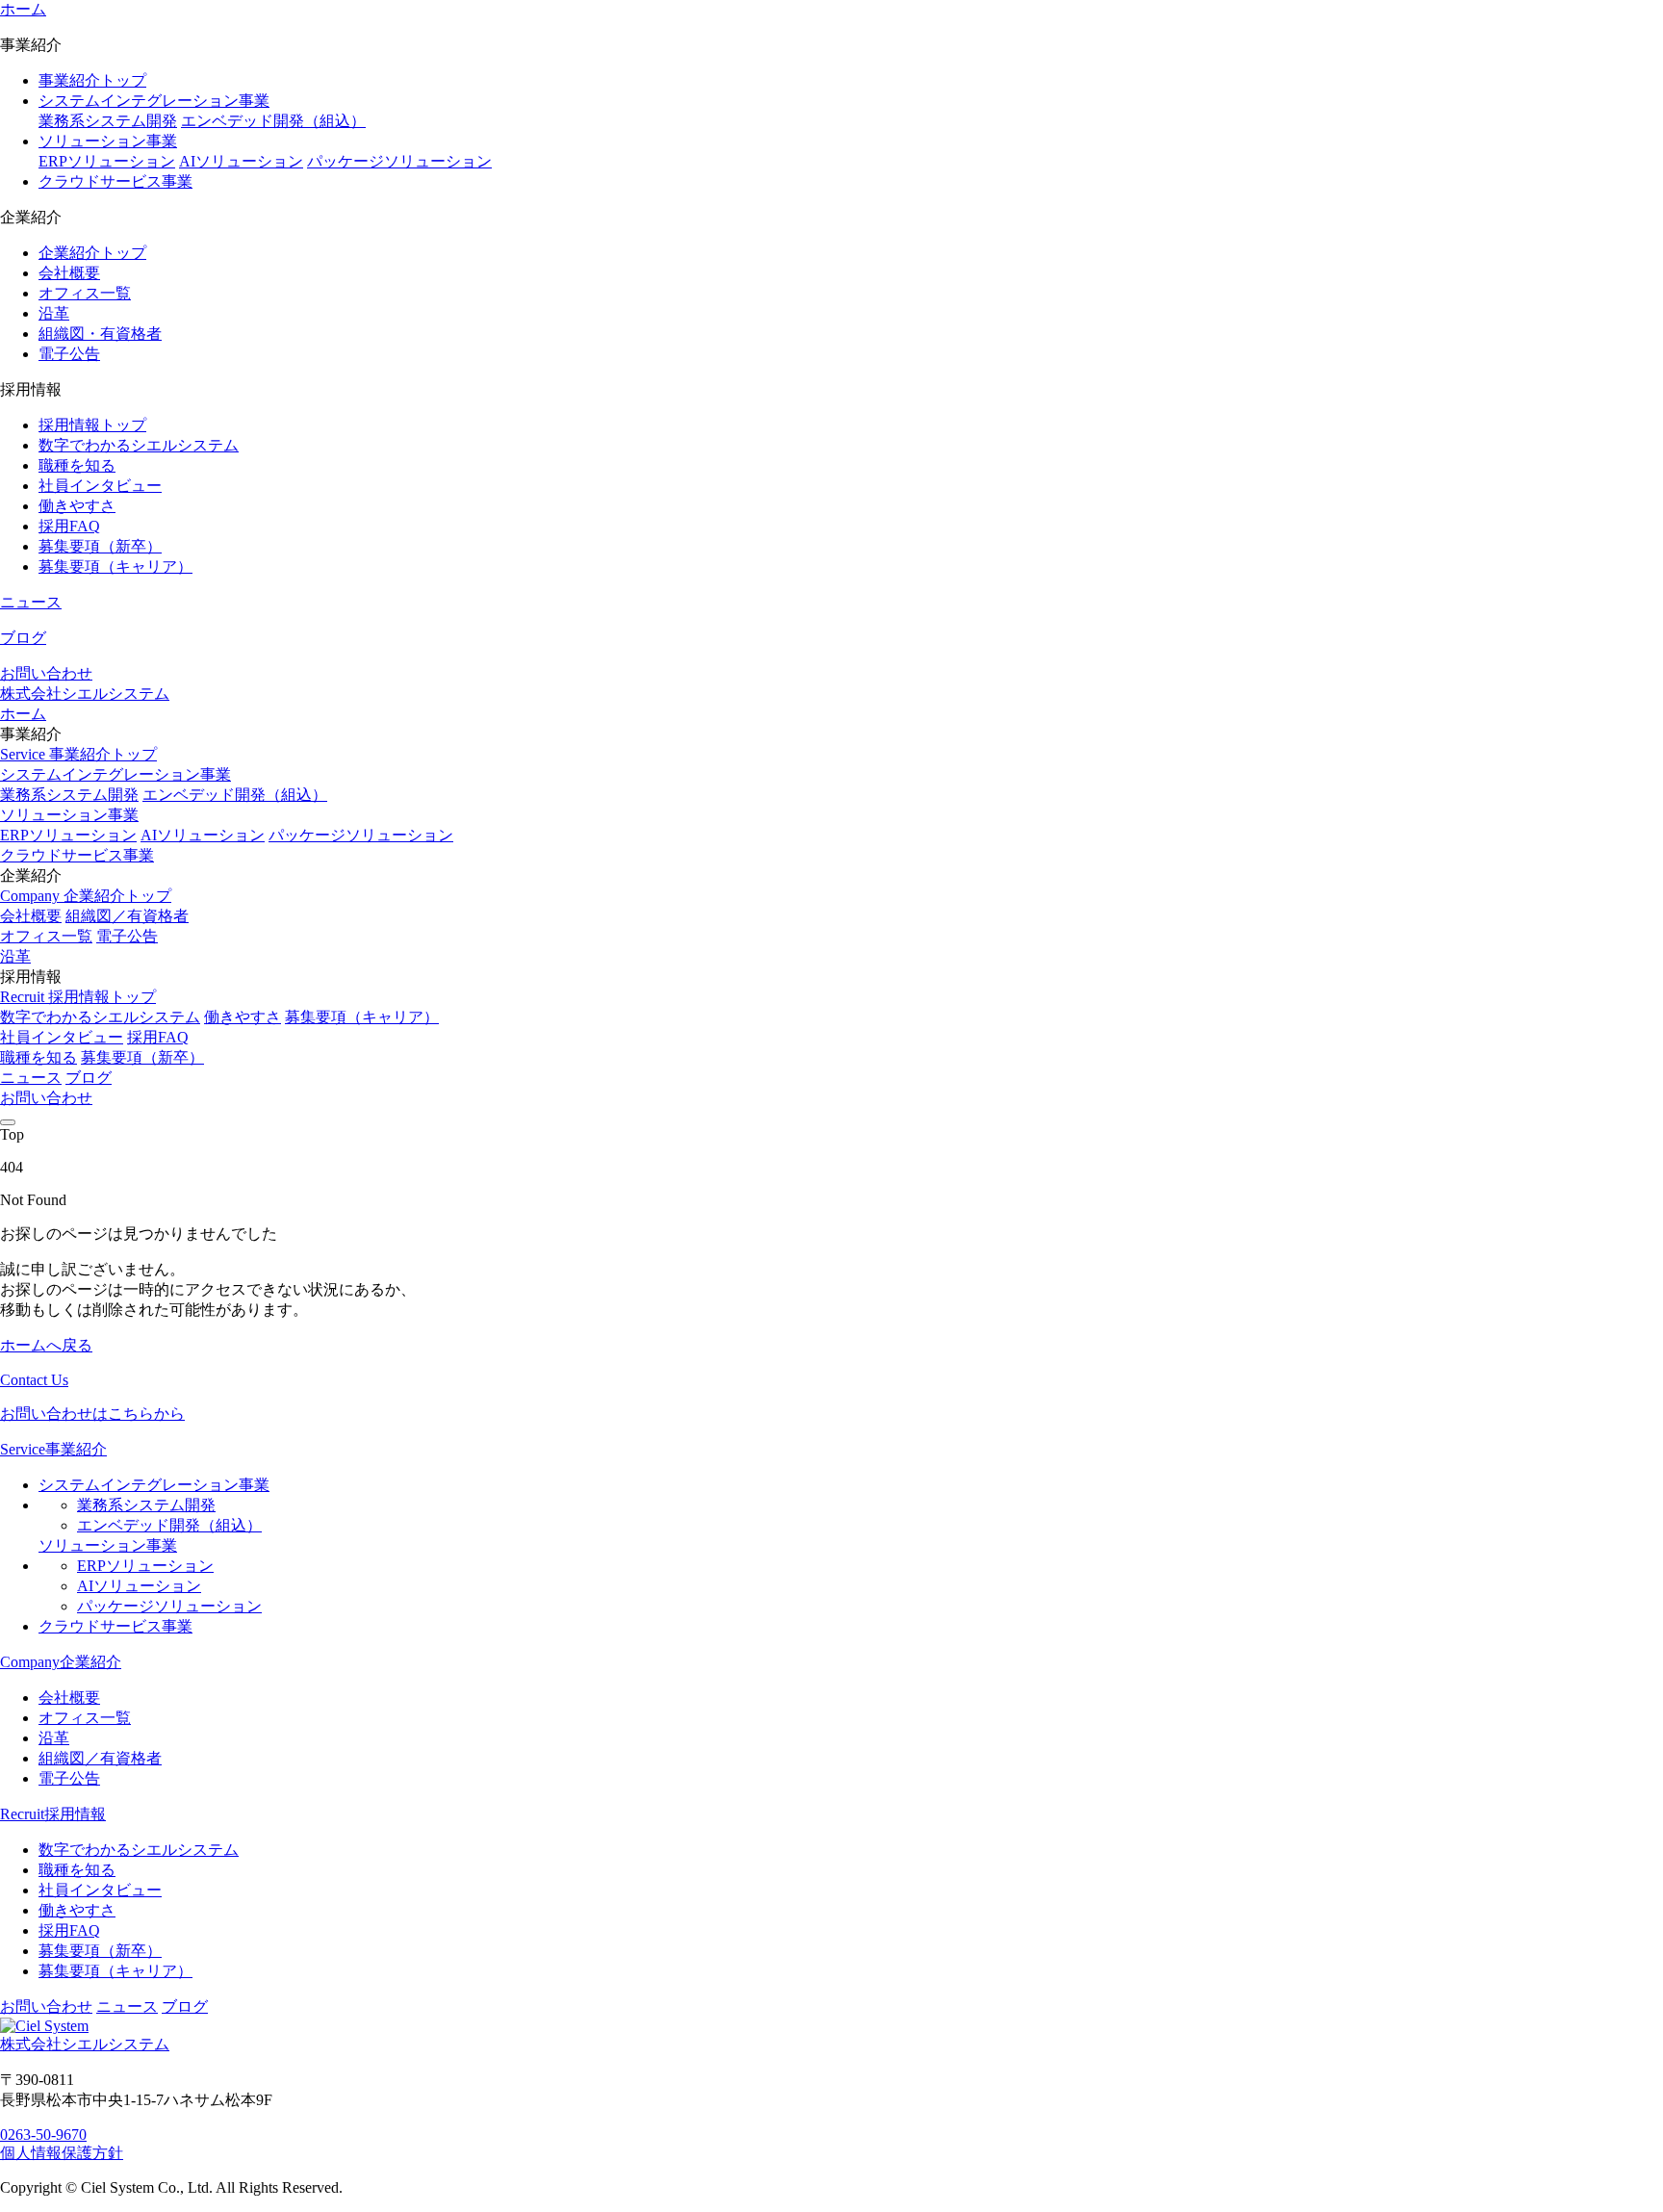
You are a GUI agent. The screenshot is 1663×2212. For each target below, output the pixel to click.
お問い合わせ (46, 673)
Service (78, 754)
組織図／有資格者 (127, 916)
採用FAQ (69, 526)
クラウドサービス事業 (115, 181)
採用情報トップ (92, 425)
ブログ (23, 638)
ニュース (31, 602)
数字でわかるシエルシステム (139, 445)
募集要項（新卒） (100, 546)
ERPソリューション (107, 161)
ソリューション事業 (108, 141)
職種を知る (77, 465)
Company (86, 896)
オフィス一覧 (85, 293)
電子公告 (69, 354)
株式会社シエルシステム (85, 694)
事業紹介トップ (92, 80)
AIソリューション (241, 161)
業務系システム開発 (108, 121)
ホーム (23, 9)
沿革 (54, 313)
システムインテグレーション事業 (154, 101)
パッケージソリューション (399, 161)
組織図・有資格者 (100, 334)
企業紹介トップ (92, 253)
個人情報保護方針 (62, 2153)
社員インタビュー (100, 486)
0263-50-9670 (43, 2135)
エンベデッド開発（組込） (273, 121)
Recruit (78, 997)
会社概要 (69, 273)
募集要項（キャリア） (115, 566)
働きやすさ (77, 506)
